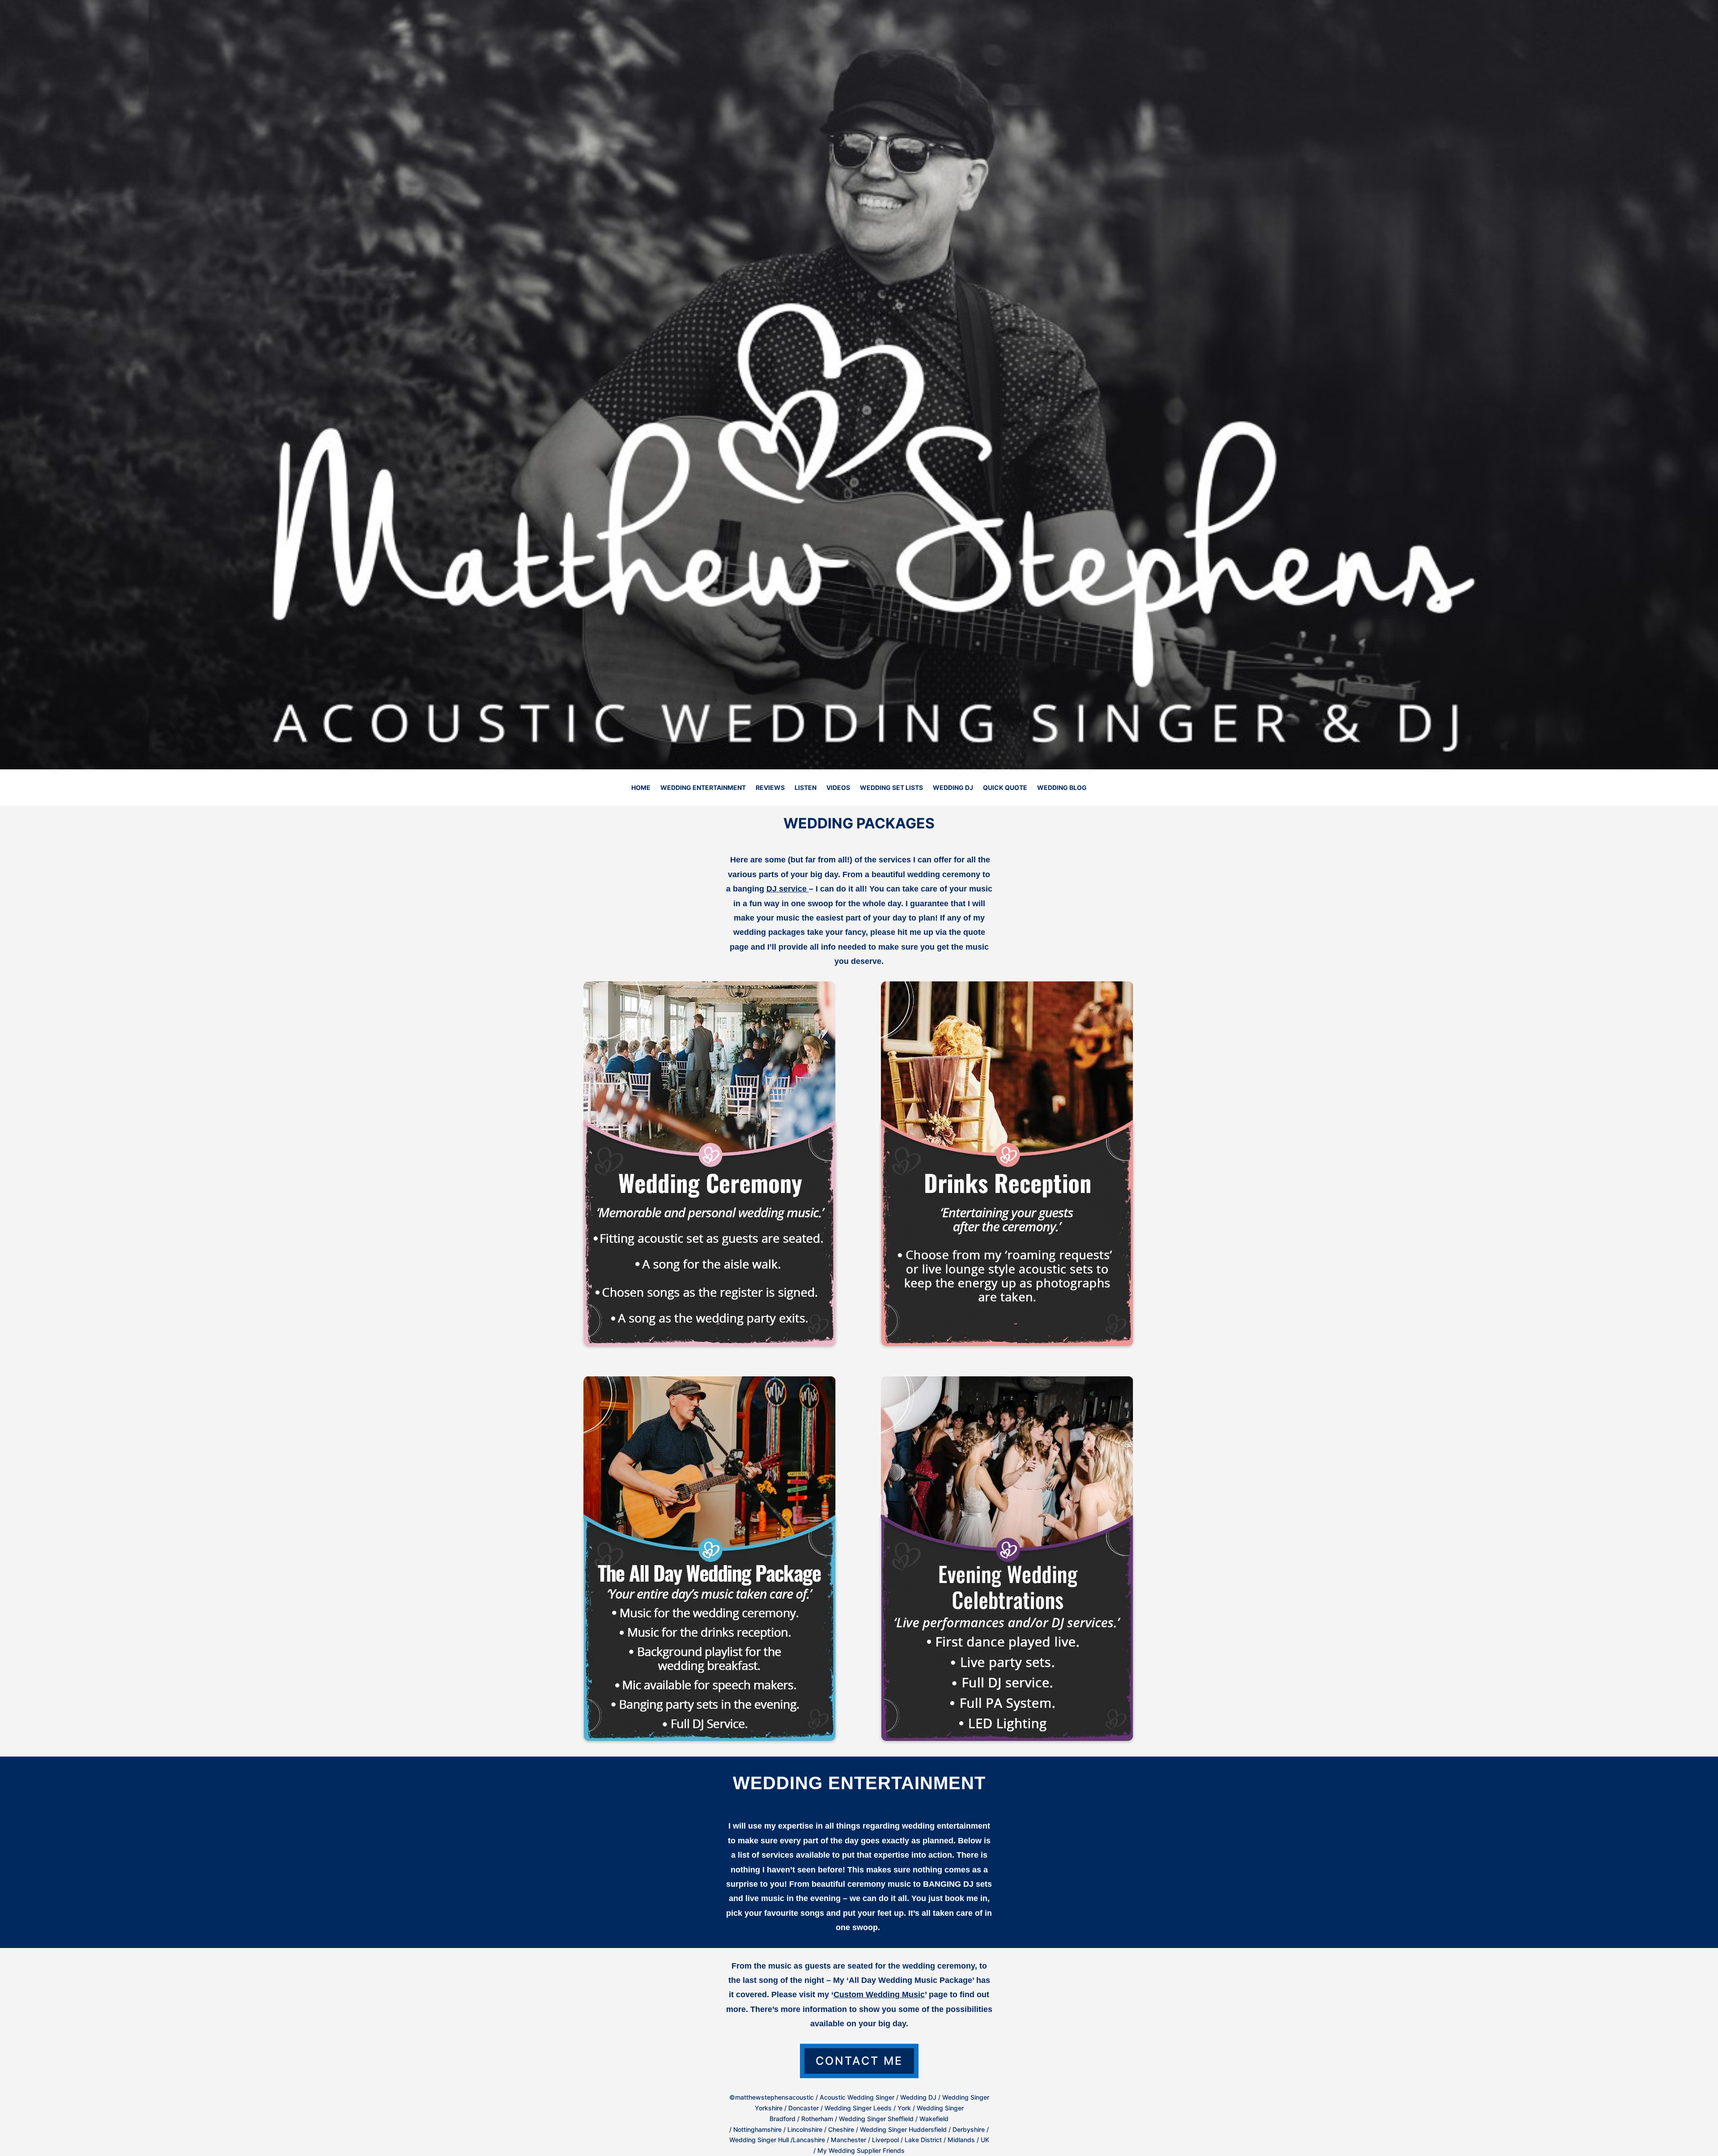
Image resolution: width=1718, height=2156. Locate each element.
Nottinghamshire (757, 2129)
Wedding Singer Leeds (858, 2108)
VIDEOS (838, 788)
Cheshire (841, 2129)
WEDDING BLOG (1062, 788)
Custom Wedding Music (879, 1995)
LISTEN (806, 788)
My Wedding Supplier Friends (861, 2150)
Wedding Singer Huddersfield (903, 2129)
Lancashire (809, 2140)
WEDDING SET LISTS (891, 788)
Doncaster (804, 2108)
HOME (641, 788)
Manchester (848, 2140)
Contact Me (859, 2061)
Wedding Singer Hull (759, 2140)
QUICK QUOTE (1005, 788)
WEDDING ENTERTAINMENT (703, 788)
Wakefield (934, 2119)
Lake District (923, 2140)
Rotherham (817, 2119)
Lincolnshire (805, 2129)
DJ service (787, 889)
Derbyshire (969, 2129)
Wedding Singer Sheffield (877, 2119)
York (904, 2108)
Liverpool (885, 2140)
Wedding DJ (918, 2097)
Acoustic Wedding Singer (857, 2097)
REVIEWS (770, 788)
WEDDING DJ (953, 788)
